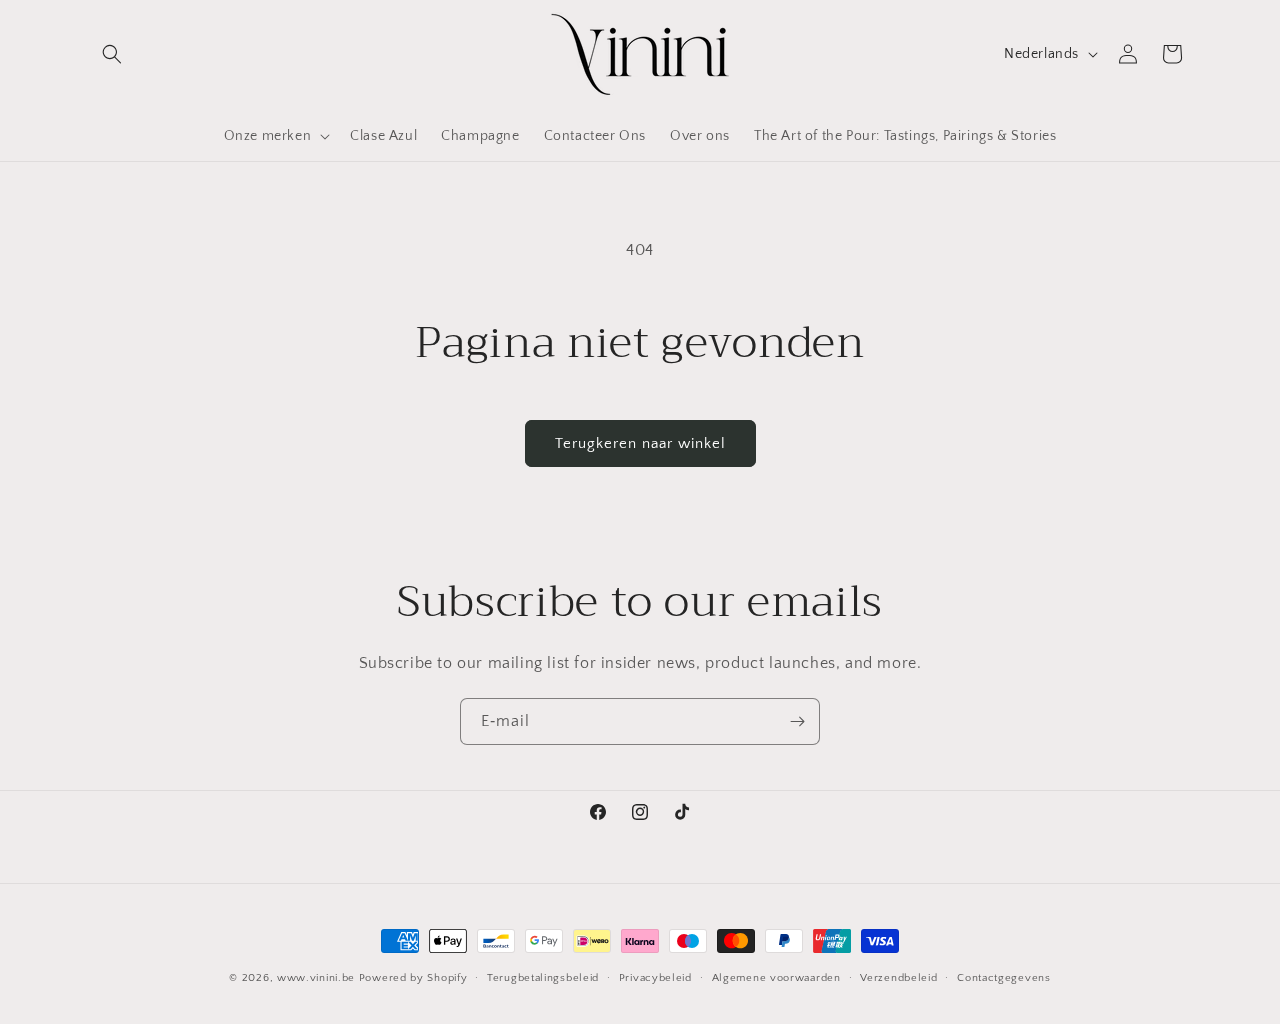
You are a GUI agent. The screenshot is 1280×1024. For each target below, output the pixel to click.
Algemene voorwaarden (776, 977)
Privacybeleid (655, 977)
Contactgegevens (1004, 977)
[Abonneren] (797, 721)
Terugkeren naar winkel (640, 443)
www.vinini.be (316, 978)
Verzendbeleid (898, 977)
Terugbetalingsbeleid (543, 977)
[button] (112, 54)
